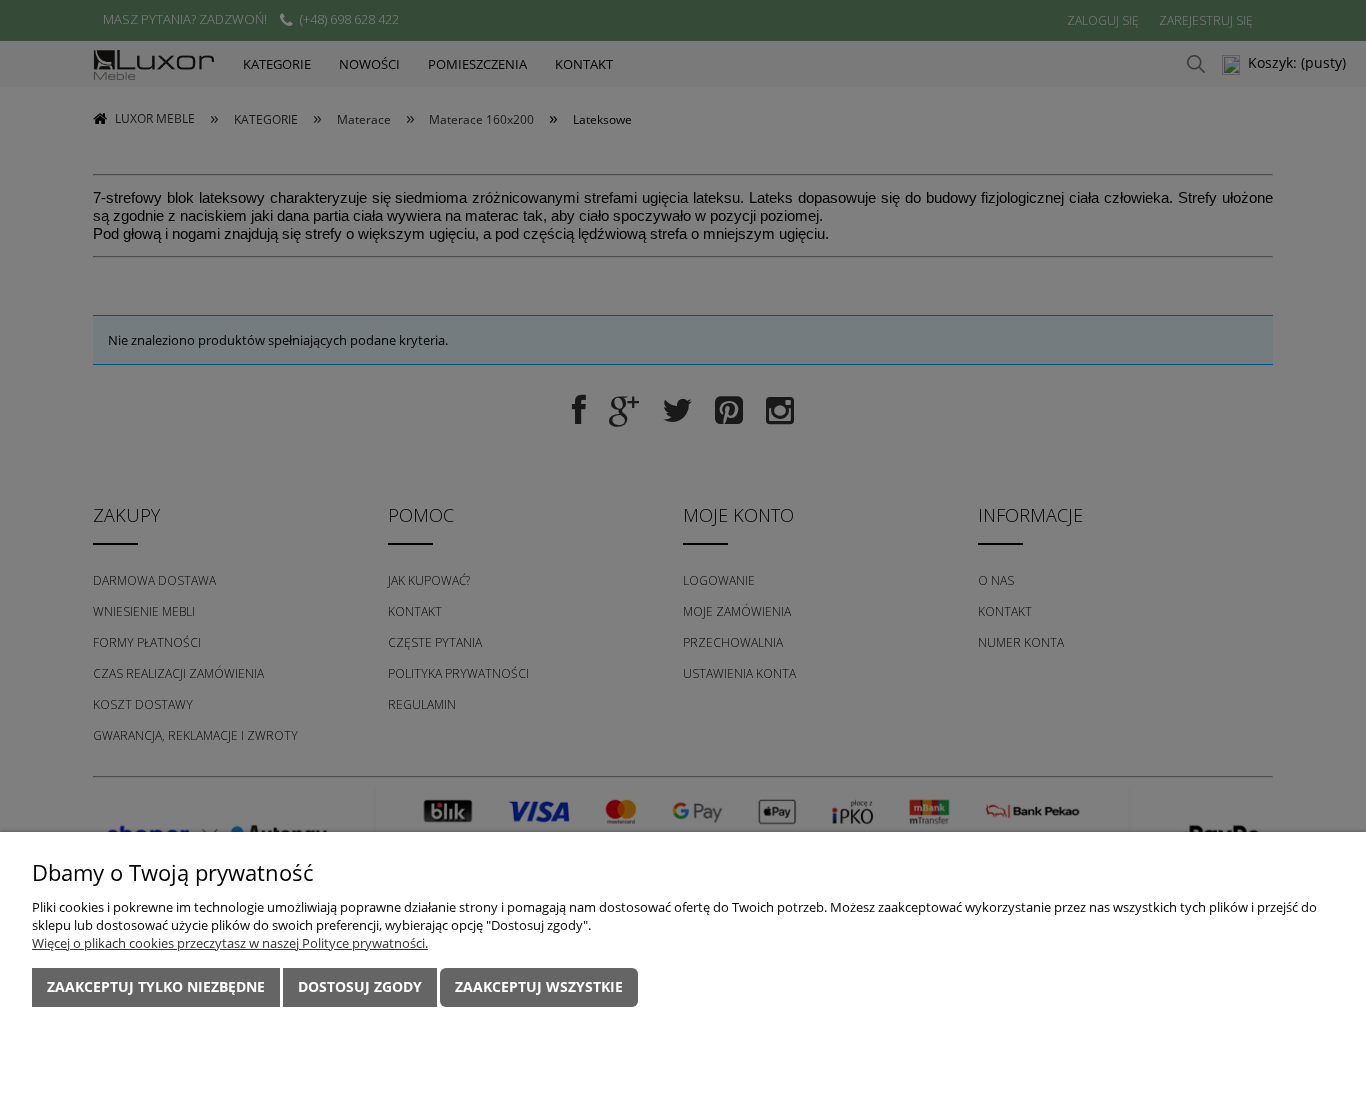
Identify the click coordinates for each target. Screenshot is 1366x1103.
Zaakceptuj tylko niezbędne (156, 986)
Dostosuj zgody (360, 986)
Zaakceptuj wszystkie (539, 986)
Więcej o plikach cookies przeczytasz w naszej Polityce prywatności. (230, 943)
